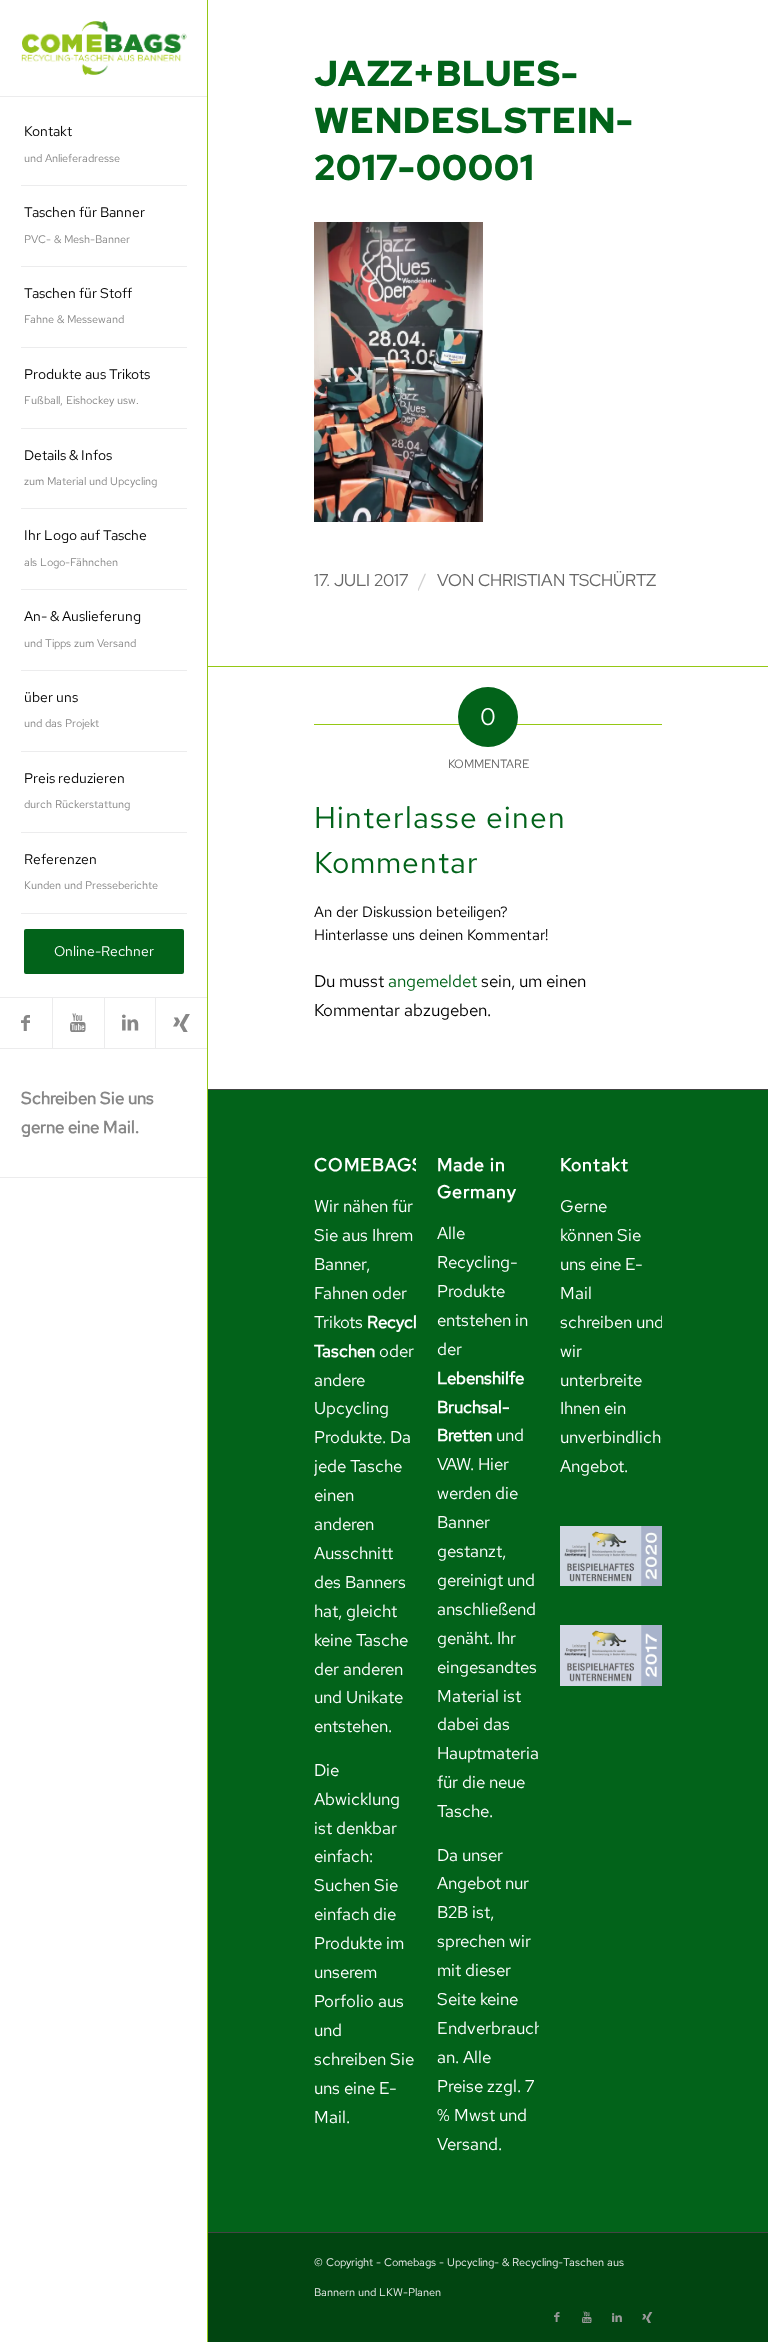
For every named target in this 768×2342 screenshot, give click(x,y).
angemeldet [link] (432, 981)
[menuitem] (104, 145)
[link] (104, 48)
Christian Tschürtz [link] (567, 580)
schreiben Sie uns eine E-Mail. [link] (364, 2088)
